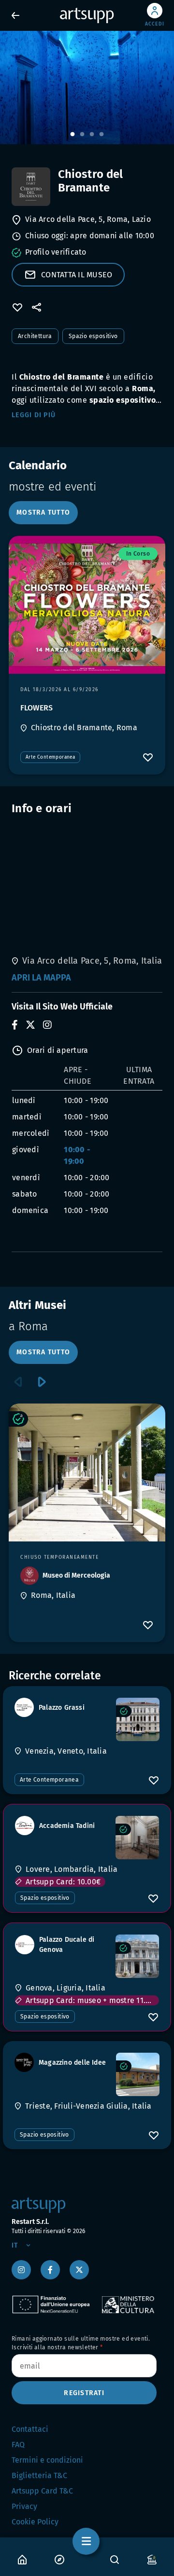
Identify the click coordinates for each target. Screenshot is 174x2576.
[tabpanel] (87, 88)
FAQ (18, 2445)
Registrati (84, 2393)
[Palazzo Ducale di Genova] (137, 1956)
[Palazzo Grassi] (138, 1719)
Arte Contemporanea (50, 757)
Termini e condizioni (47, 2460)
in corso (138, 554)
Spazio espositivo (93, 336)
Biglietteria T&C (39, 2475)
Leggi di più (34, 415)
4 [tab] (101, 135)
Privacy (24, 2506)
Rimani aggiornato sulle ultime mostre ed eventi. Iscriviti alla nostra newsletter (81, 2343)
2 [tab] (82, 135)
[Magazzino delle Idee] (138, 2074)
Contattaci (30, 2429)
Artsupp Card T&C (42, 2491)
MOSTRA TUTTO (43, 512)
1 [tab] (72, 135)
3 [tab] (92, 135)
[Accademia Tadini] (137, 1838)
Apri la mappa (41, 978)
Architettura (35, 336)
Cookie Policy (35, 2522)
